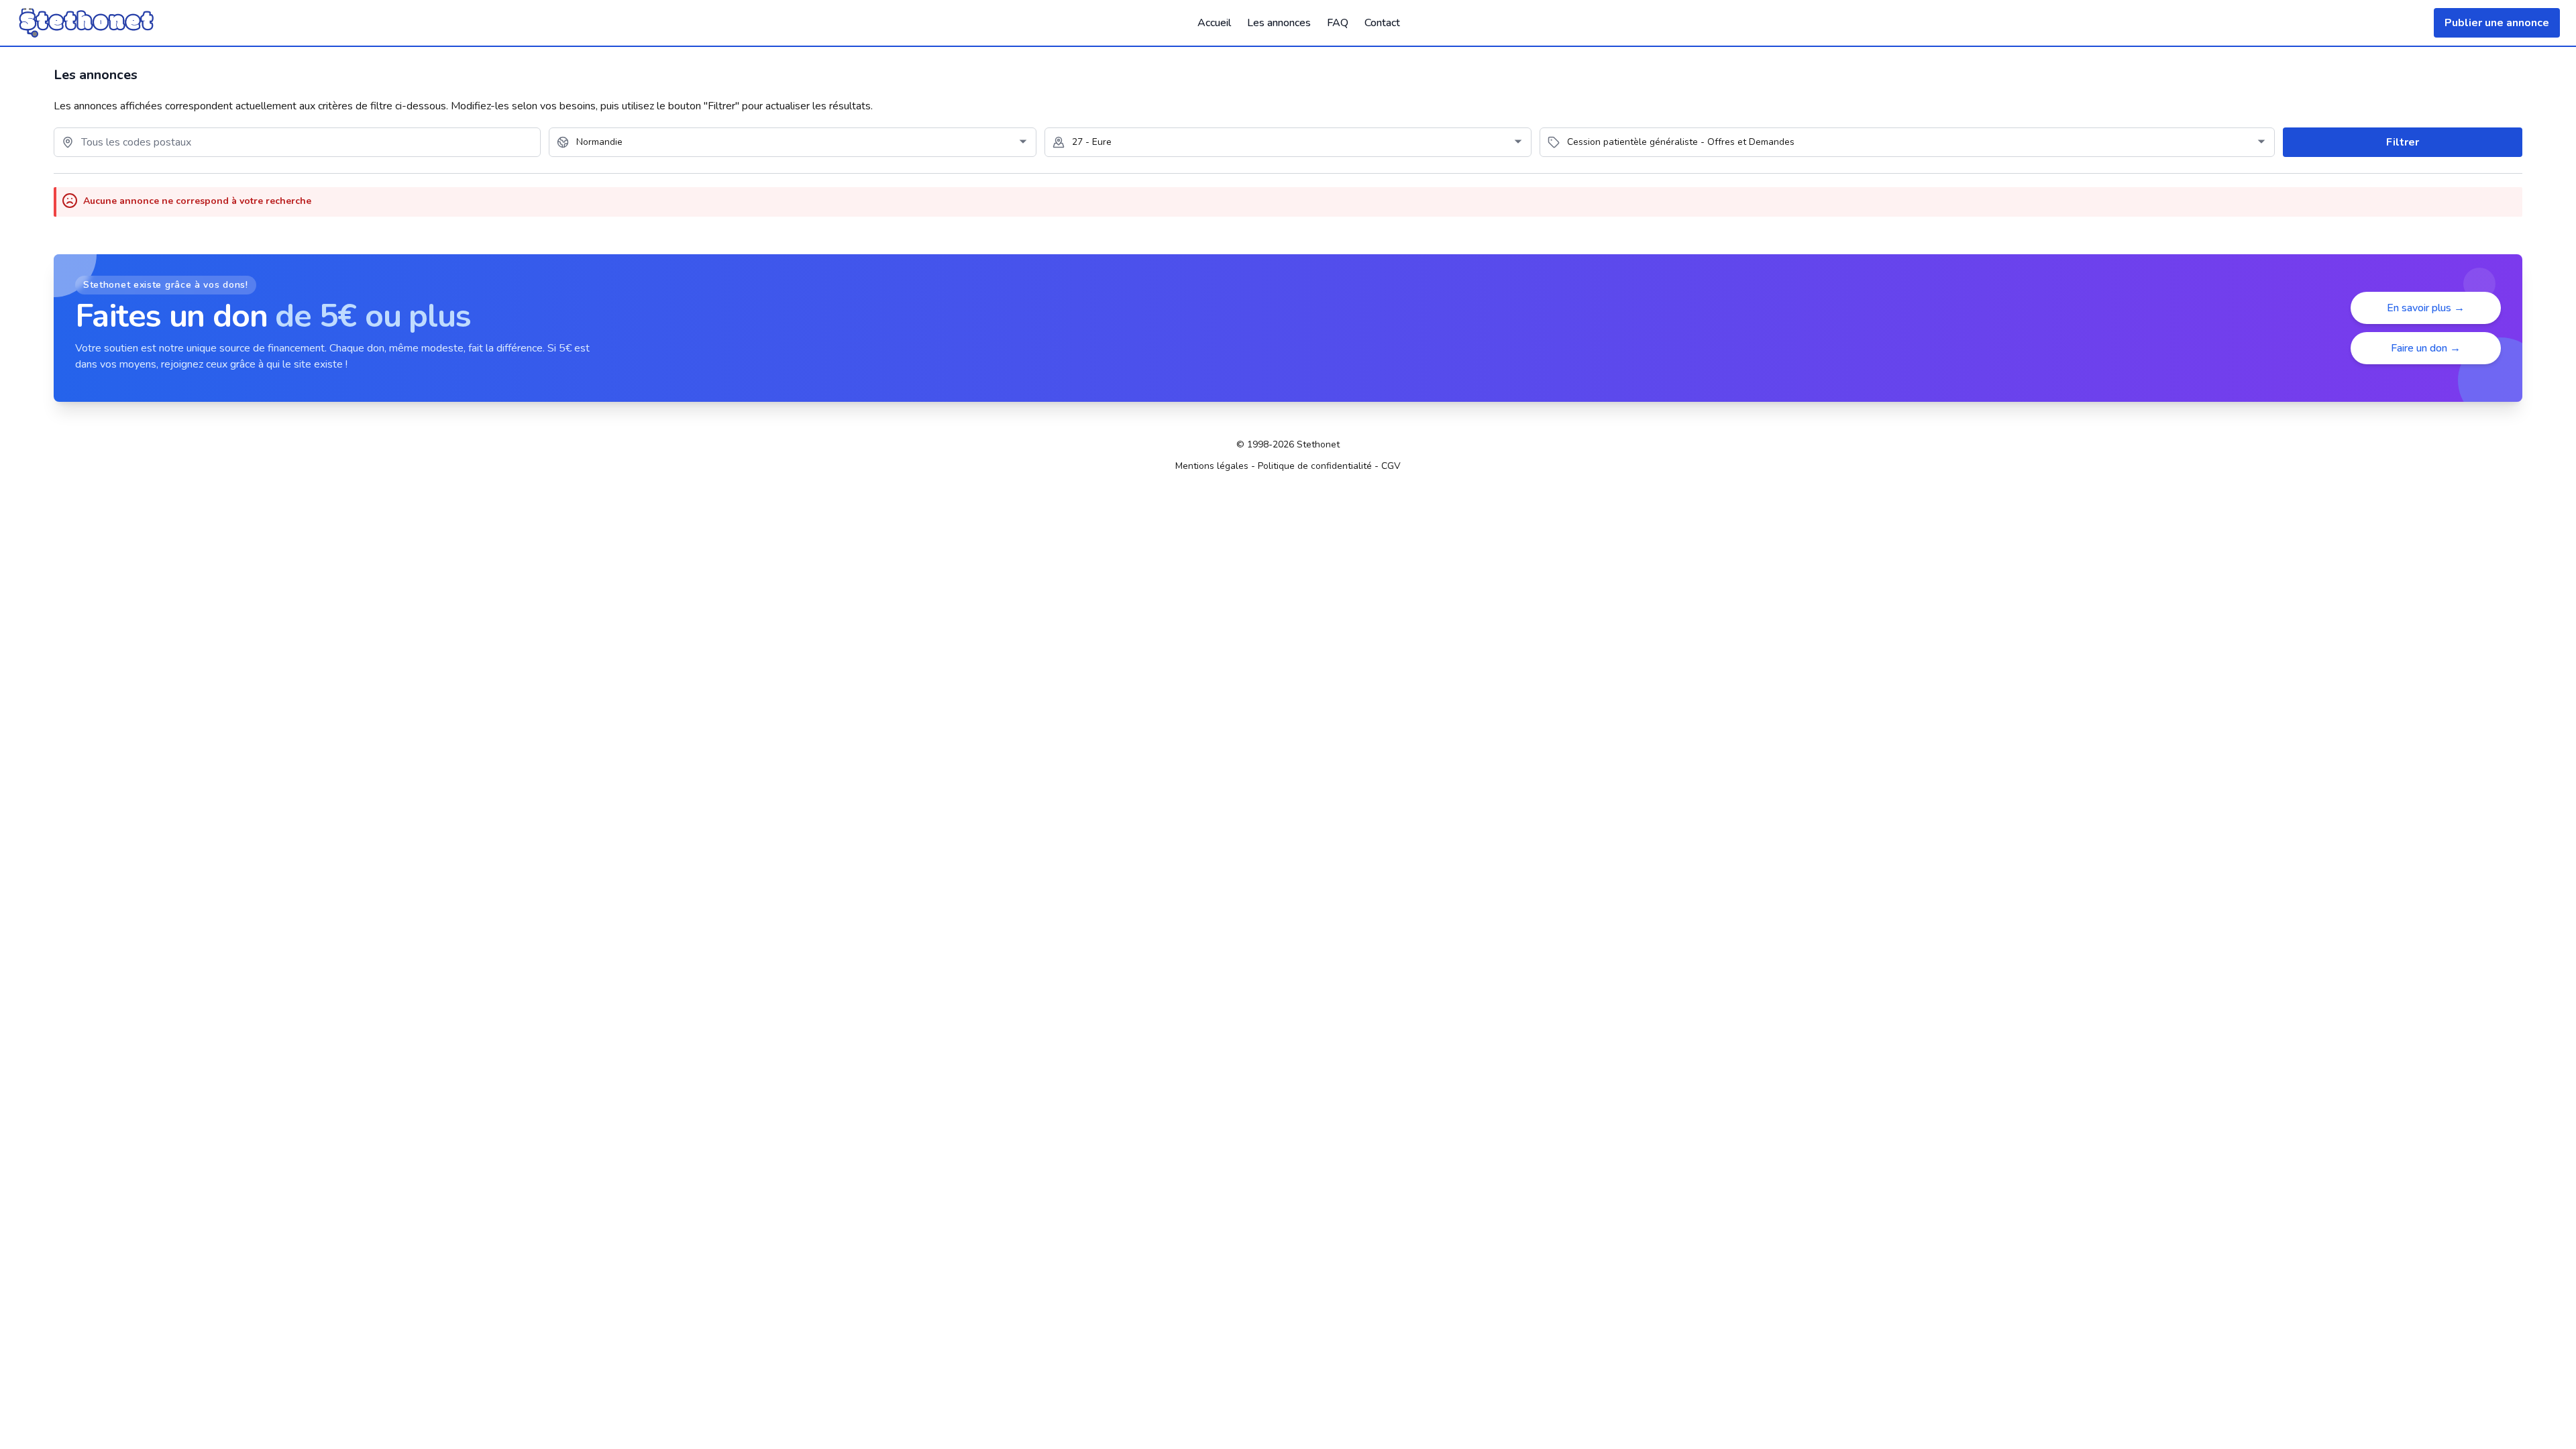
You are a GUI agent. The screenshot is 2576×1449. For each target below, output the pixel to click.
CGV (1391, 466)
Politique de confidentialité (1315, 466)
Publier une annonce (2497, 23)
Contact (1382, 23)
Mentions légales (1212, 466)
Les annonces (1279, 23)
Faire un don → (2426, 348)
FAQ (1338, 23)
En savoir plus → (2426, 308)
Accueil (1214, 23)
